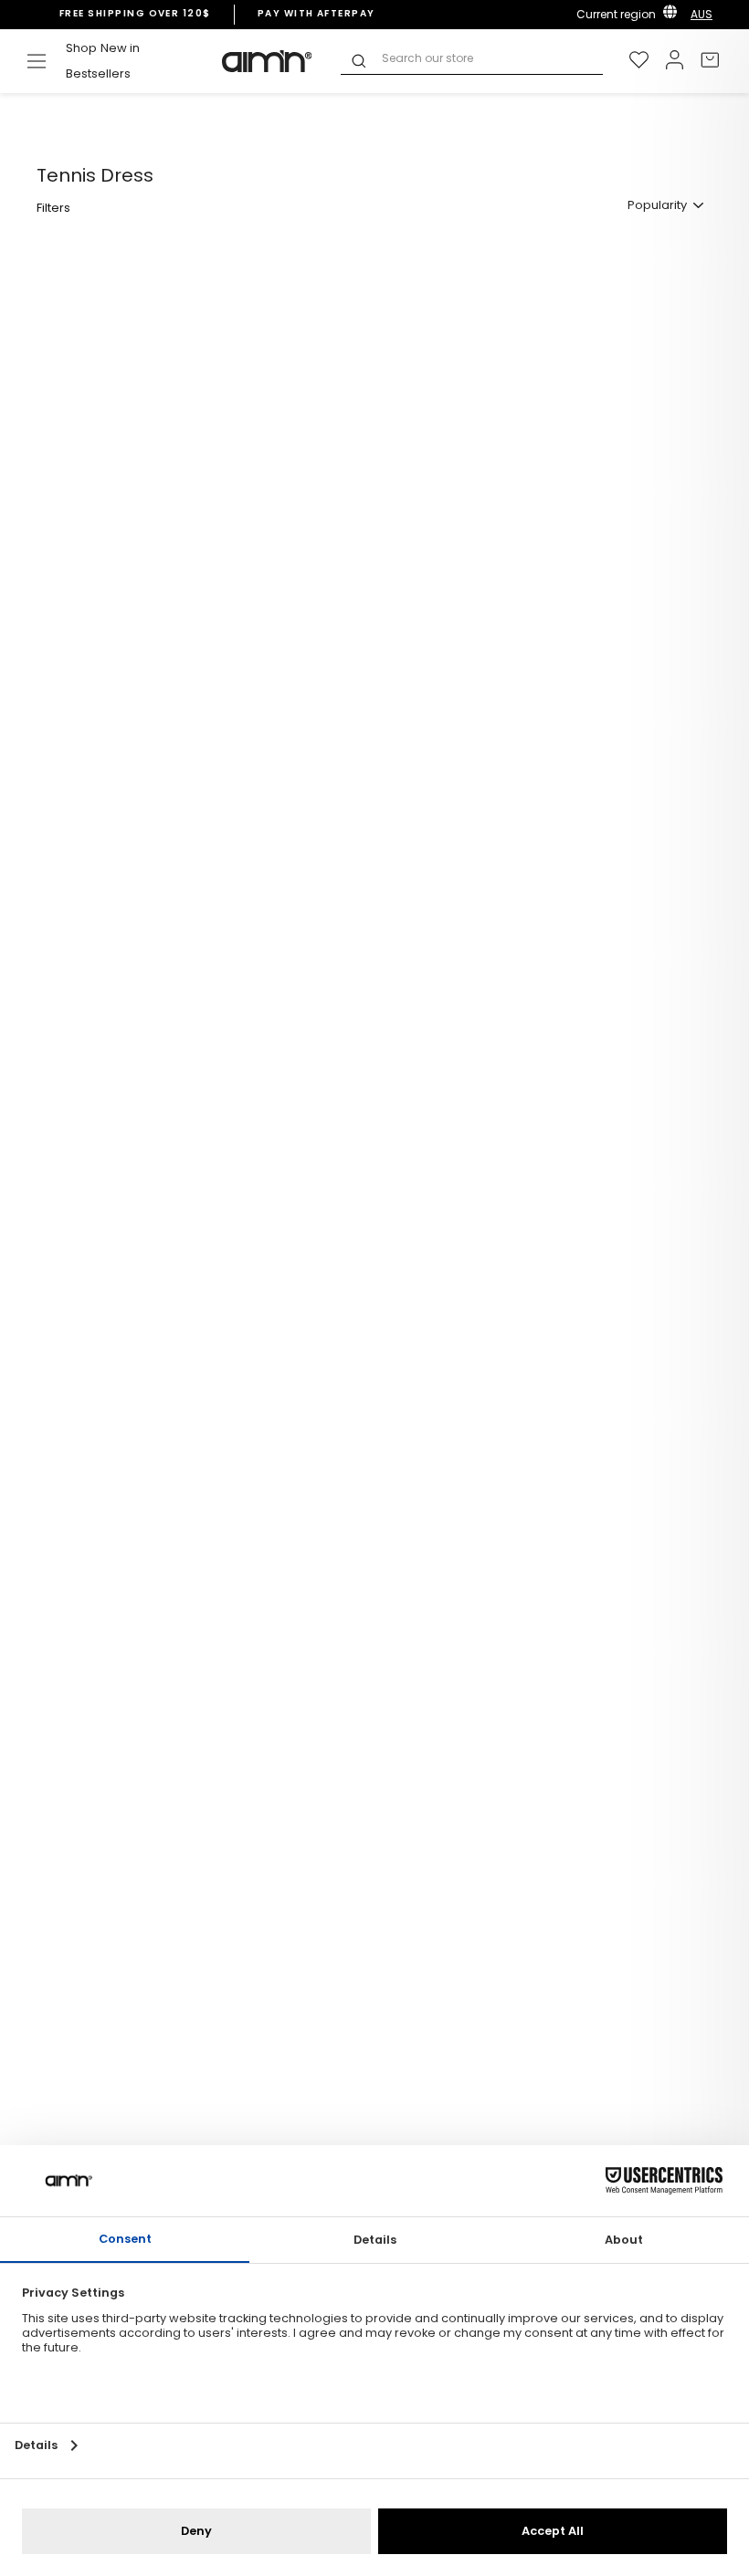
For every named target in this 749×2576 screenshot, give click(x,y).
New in (120, 48)
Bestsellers (98, 73)
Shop (81, 48)
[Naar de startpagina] (268, 61)
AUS (702, 14)
